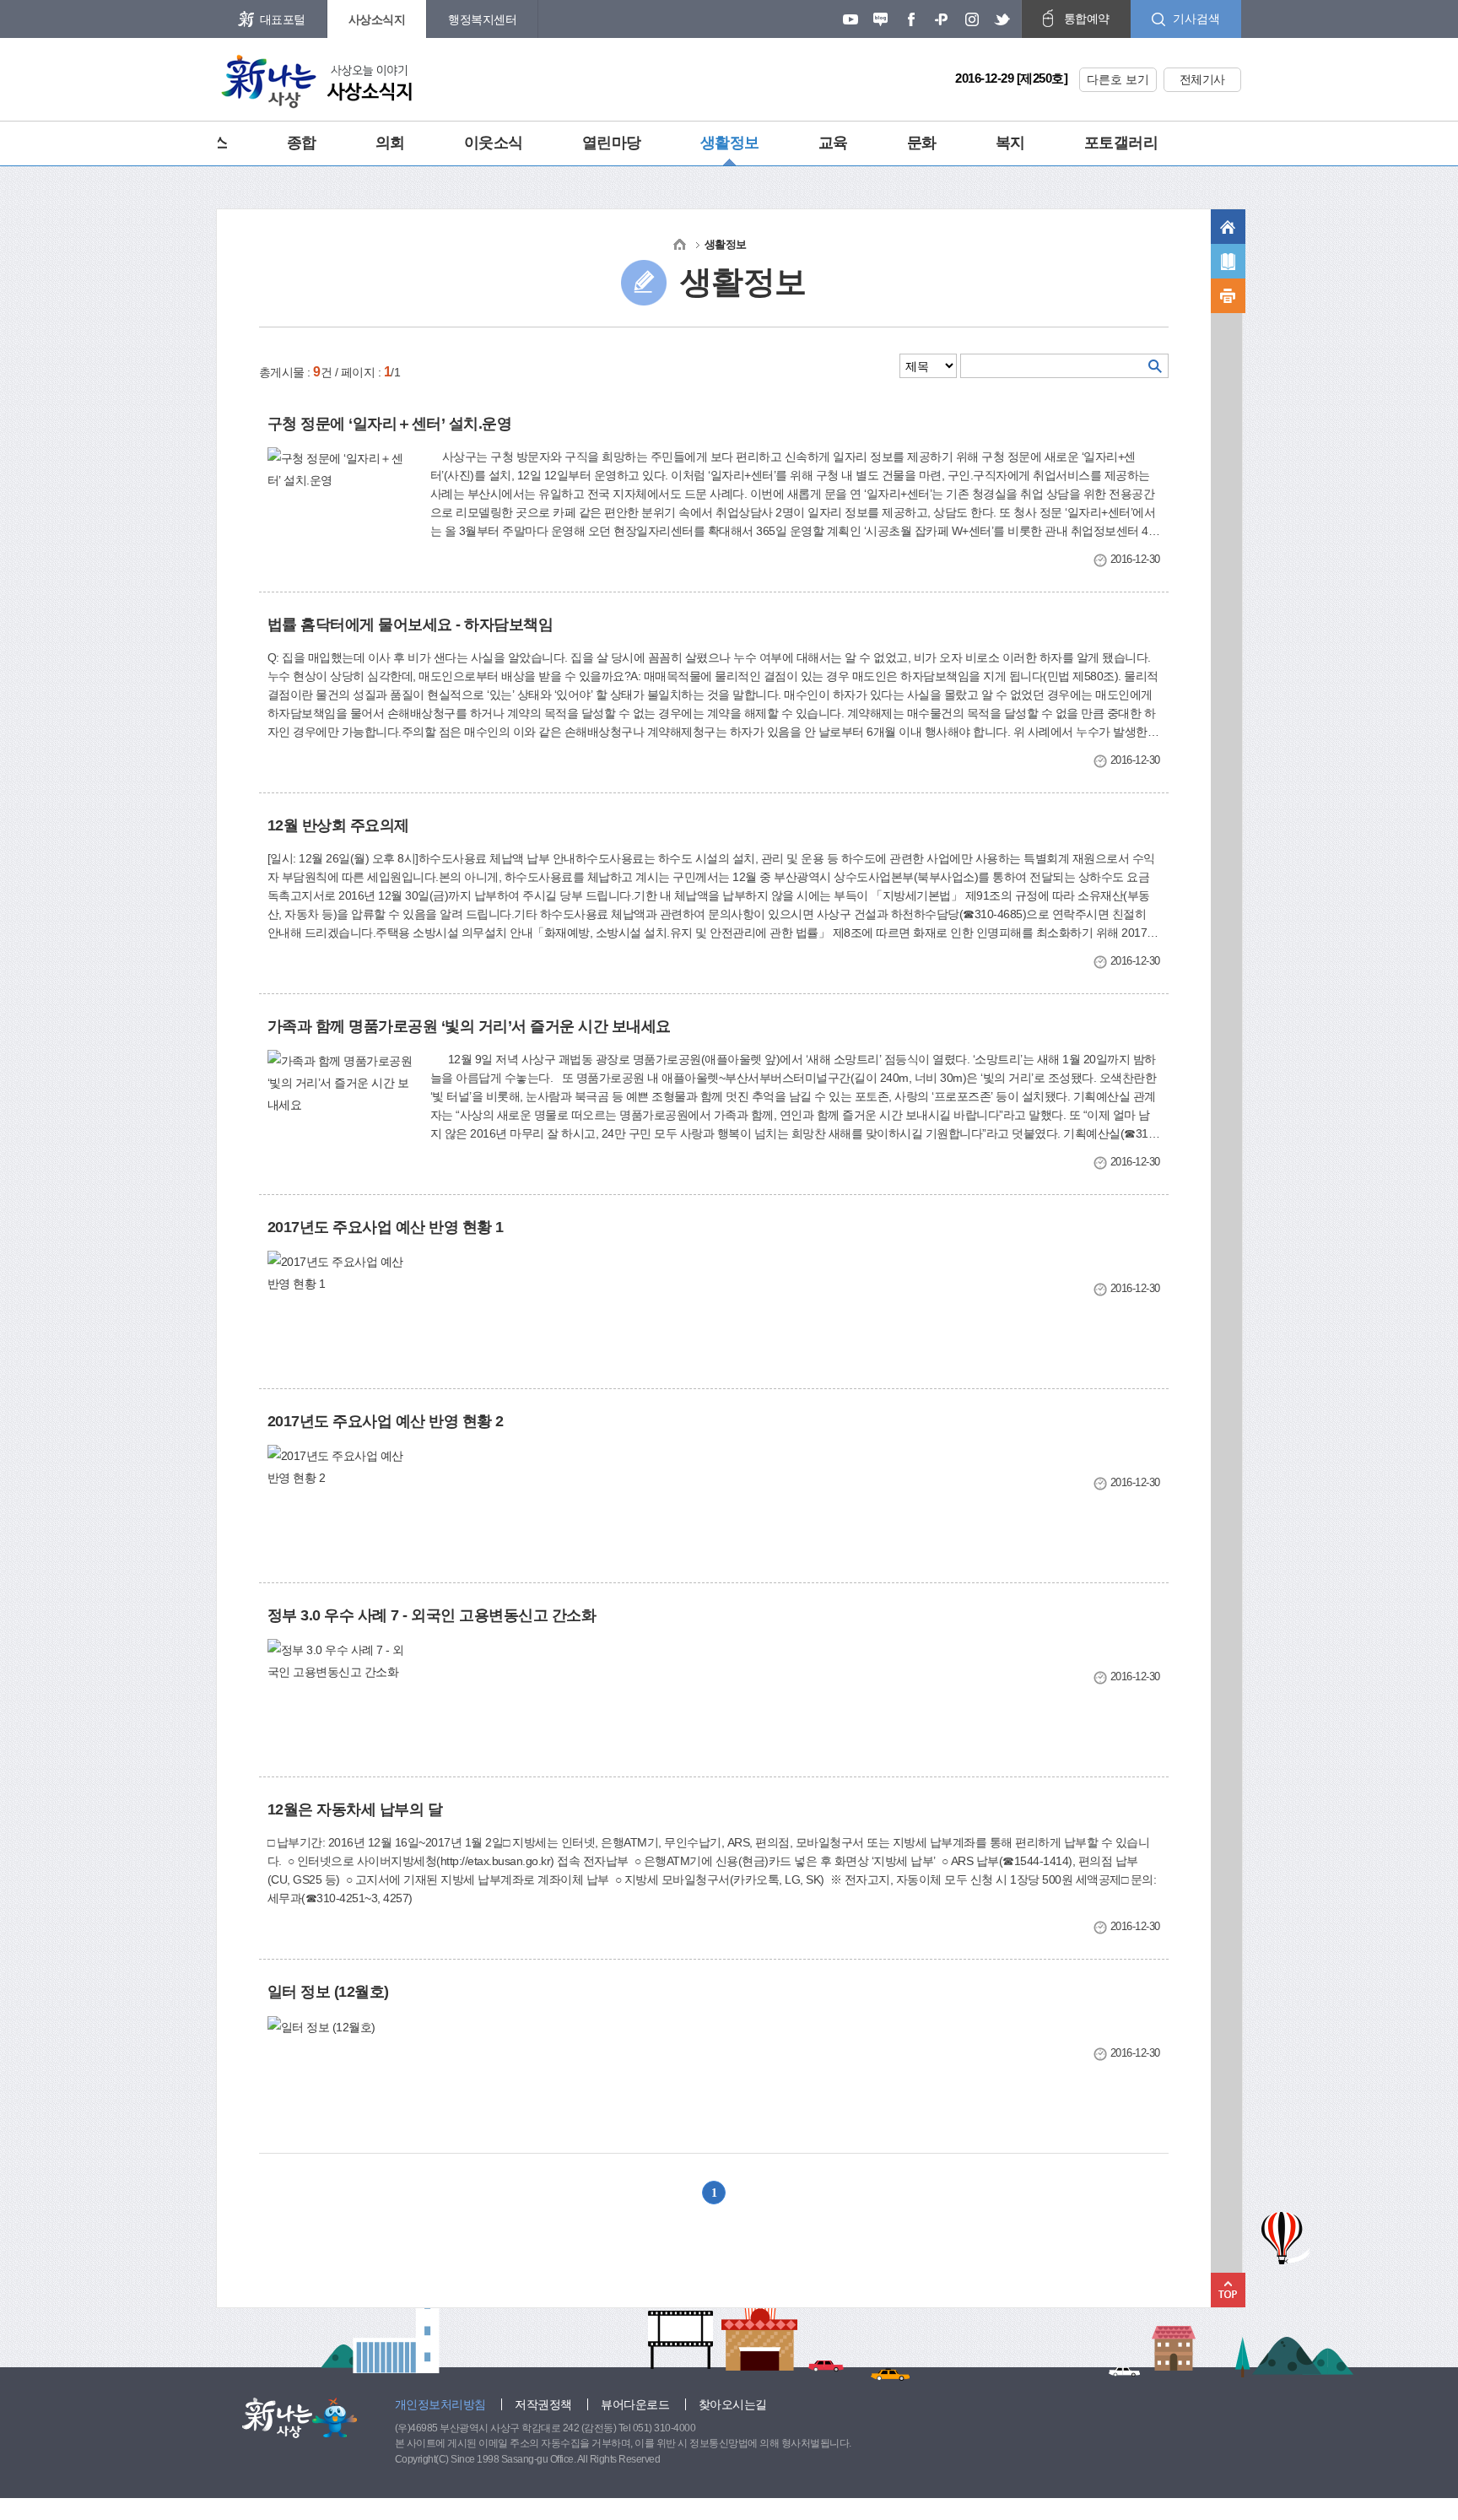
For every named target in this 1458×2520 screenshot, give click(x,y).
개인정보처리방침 (440, 2404)
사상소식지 (377, 19)
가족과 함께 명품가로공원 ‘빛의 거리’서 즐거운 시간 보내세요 (469, 1026)
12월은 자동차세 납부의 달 (355, 1809)
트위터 (1002, 19)
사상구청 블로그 (881, 19)
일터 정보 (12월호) (328, 1992)
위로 (1228, 2290)
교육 (833, 143)
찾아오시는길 (733, 2404)
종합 (302, 143)
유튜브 (850, 19)
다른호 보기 (1118, 79)
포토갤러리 (1121, 143)
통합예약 (1087, 19)
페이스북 (911, 19)
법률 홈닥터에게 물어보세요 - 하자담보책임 (410, 625)
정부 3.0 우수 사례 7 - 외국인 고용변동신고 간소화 (432, 1615)
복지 (1010, 143)
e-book (1228, 261)
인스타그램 (972, 19)
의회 (390, 143)
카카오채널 (942, 19)
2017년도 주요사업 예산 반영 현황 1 (386, 1227)
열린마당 (612, 143)
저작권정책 (543, 2404)
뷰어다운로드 (635, 2404)
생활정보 (730, 143)
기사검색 (1196, 19)
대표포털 (283, 19)
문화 (922, 143)
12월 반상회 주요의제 (338, 825)
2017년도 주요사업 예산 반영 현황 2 (386, 1421)
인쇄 (1228, 296)
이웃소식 (494, 143)
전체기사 (1202, 79)
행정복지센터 (482, 19)
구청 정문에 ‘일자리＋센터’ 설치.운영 (390, 424)
